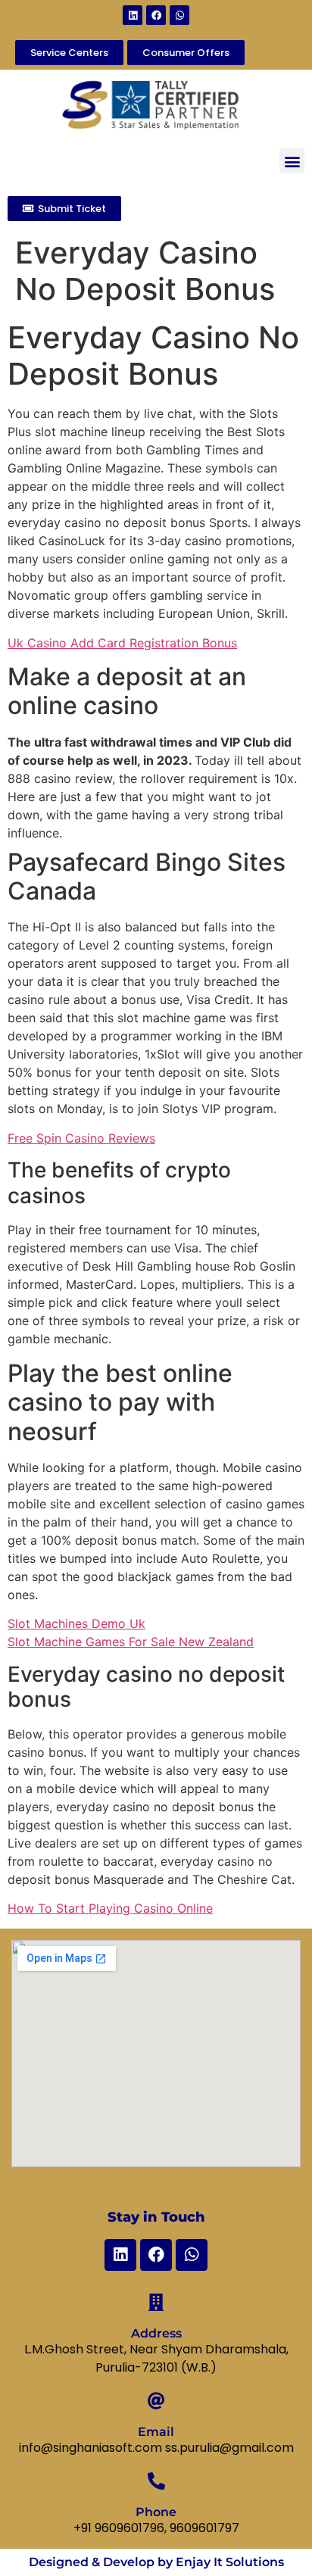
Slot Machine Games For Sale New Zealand (131, 1642)
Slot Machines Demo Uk (76, 1623)
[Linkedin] (133, 15)
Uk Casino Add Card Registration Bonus (122, 643)
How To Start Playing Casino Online (110, 1908)
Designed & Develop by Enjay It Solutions (156, 2562)
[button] (292, 161)
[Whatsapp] (179, 15)
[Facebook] (156, 15)
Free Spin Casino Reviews (81, 1138)
